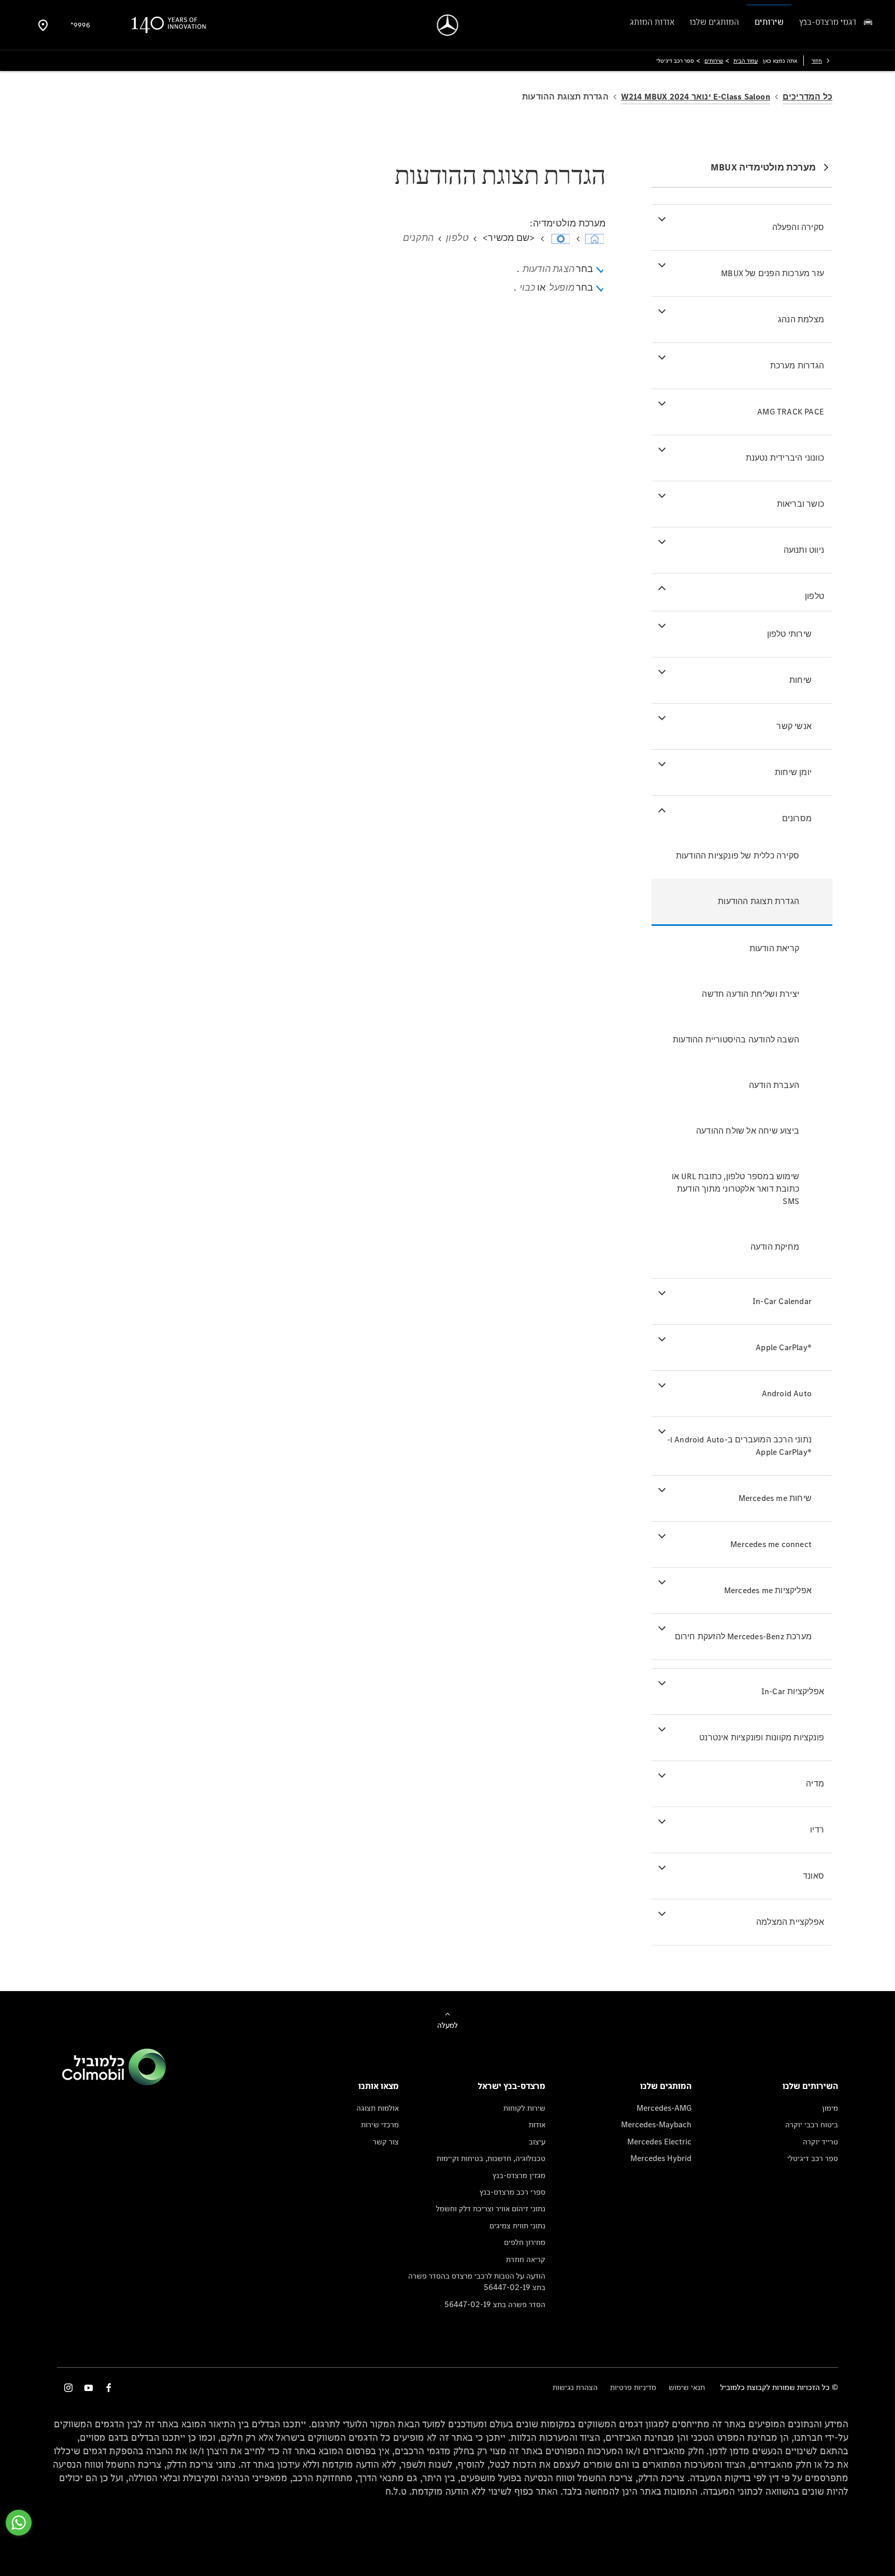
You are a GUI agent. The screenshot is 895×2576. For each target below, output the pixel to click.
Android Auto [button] (787, 1393)
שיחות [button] (800, 680)
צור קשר (386, 2142)
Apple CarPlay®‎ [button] (784, 1347)
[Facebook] (109, 2388)
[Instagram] (68, 2388)
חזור (817, 61)
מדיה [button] (815, 1784)
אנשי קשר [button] (794, 726)
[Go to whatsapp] (19, 2523)
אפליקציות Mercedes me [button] (768, 1590)
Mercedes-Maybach (656, 2124)
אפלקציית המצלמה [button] (790, 1922)
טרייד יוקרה (820, 2142)
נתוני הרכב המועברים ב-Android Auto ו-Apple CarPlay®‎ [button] (739, 1446)
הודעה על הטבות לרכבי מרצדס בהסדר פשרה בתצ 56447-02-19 (477, 2281)
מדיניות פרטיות (633, 2387)
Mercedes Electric (659, 2142)
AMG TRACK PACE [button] (791, 412)
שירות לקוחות (524, 2108)
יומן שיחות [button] (793, 772)
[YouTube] (89, 2388)
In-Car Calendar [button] (782, 1301)
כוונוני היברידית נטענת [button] (785, 458)
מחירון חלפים (525, 2242)
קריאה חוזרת (526, 2259)
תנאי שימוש (687, 2387)
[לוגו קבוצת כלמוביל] (114, 2083)
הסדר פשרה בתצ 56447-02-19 (495, 2304)
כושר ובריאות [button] (800, 504)
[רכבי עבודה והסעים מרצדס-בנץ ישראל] (448, 25)
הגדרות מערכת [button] (797, 366)
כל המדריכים (807, 97)
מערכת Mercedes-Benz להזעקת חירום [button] (743, 1636)
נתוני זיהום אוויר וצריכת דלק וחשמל (491, 2208)
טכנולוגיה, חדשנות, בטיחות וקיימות (491, 2158)
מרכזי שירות (380, 2124)
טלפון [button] (814, 596)
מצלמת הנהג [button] (801, 319)
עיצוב (537, 2142)
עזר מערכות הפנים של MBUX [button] (773, 273)
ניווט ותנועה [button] (804, 550)
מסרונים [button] (797, 818)
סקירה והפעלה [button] (798, 227)
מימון (830, 2108)
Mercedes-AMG (664, 2108)
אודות (537, 2124)
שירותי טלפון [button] (789, 634)
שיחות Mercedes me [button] (775, 1498)
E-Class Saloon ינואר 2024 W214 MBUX (696, 97)
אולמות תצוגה (378, 2108)
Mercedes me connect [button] (771, 1544)
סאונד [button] (813, 1876)
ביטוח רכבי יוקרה (812, 2124)
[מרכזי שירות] (43, 25)
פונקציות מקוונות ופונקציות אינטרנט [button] (762, 1737)
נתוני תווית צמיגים (517, 2226)
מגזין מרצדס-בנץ (519, 2175)
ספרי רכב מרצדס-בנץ (513, 2192)
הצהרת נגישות (575, 2387)
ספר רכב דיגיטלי (813, 2158)
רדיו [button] (817, 1830)
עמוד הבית (746, 61)
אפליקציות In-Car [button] (793, 1691)
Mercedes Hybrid (661, 2158)
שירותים (714, 61)
